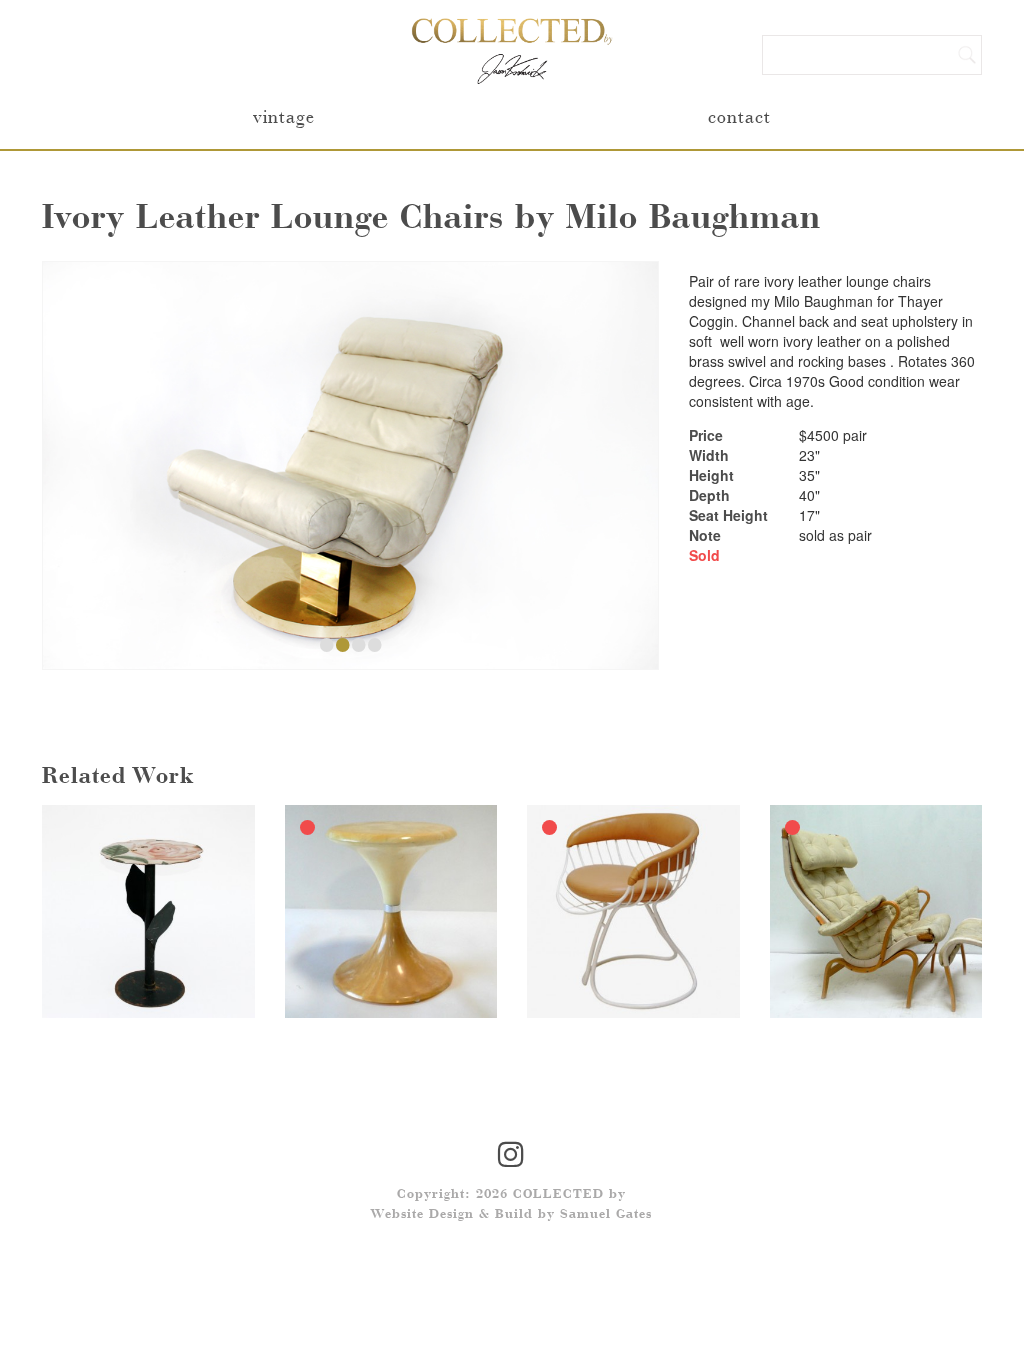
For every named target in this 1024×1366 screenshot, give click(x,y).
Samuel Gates (606, 1215)
